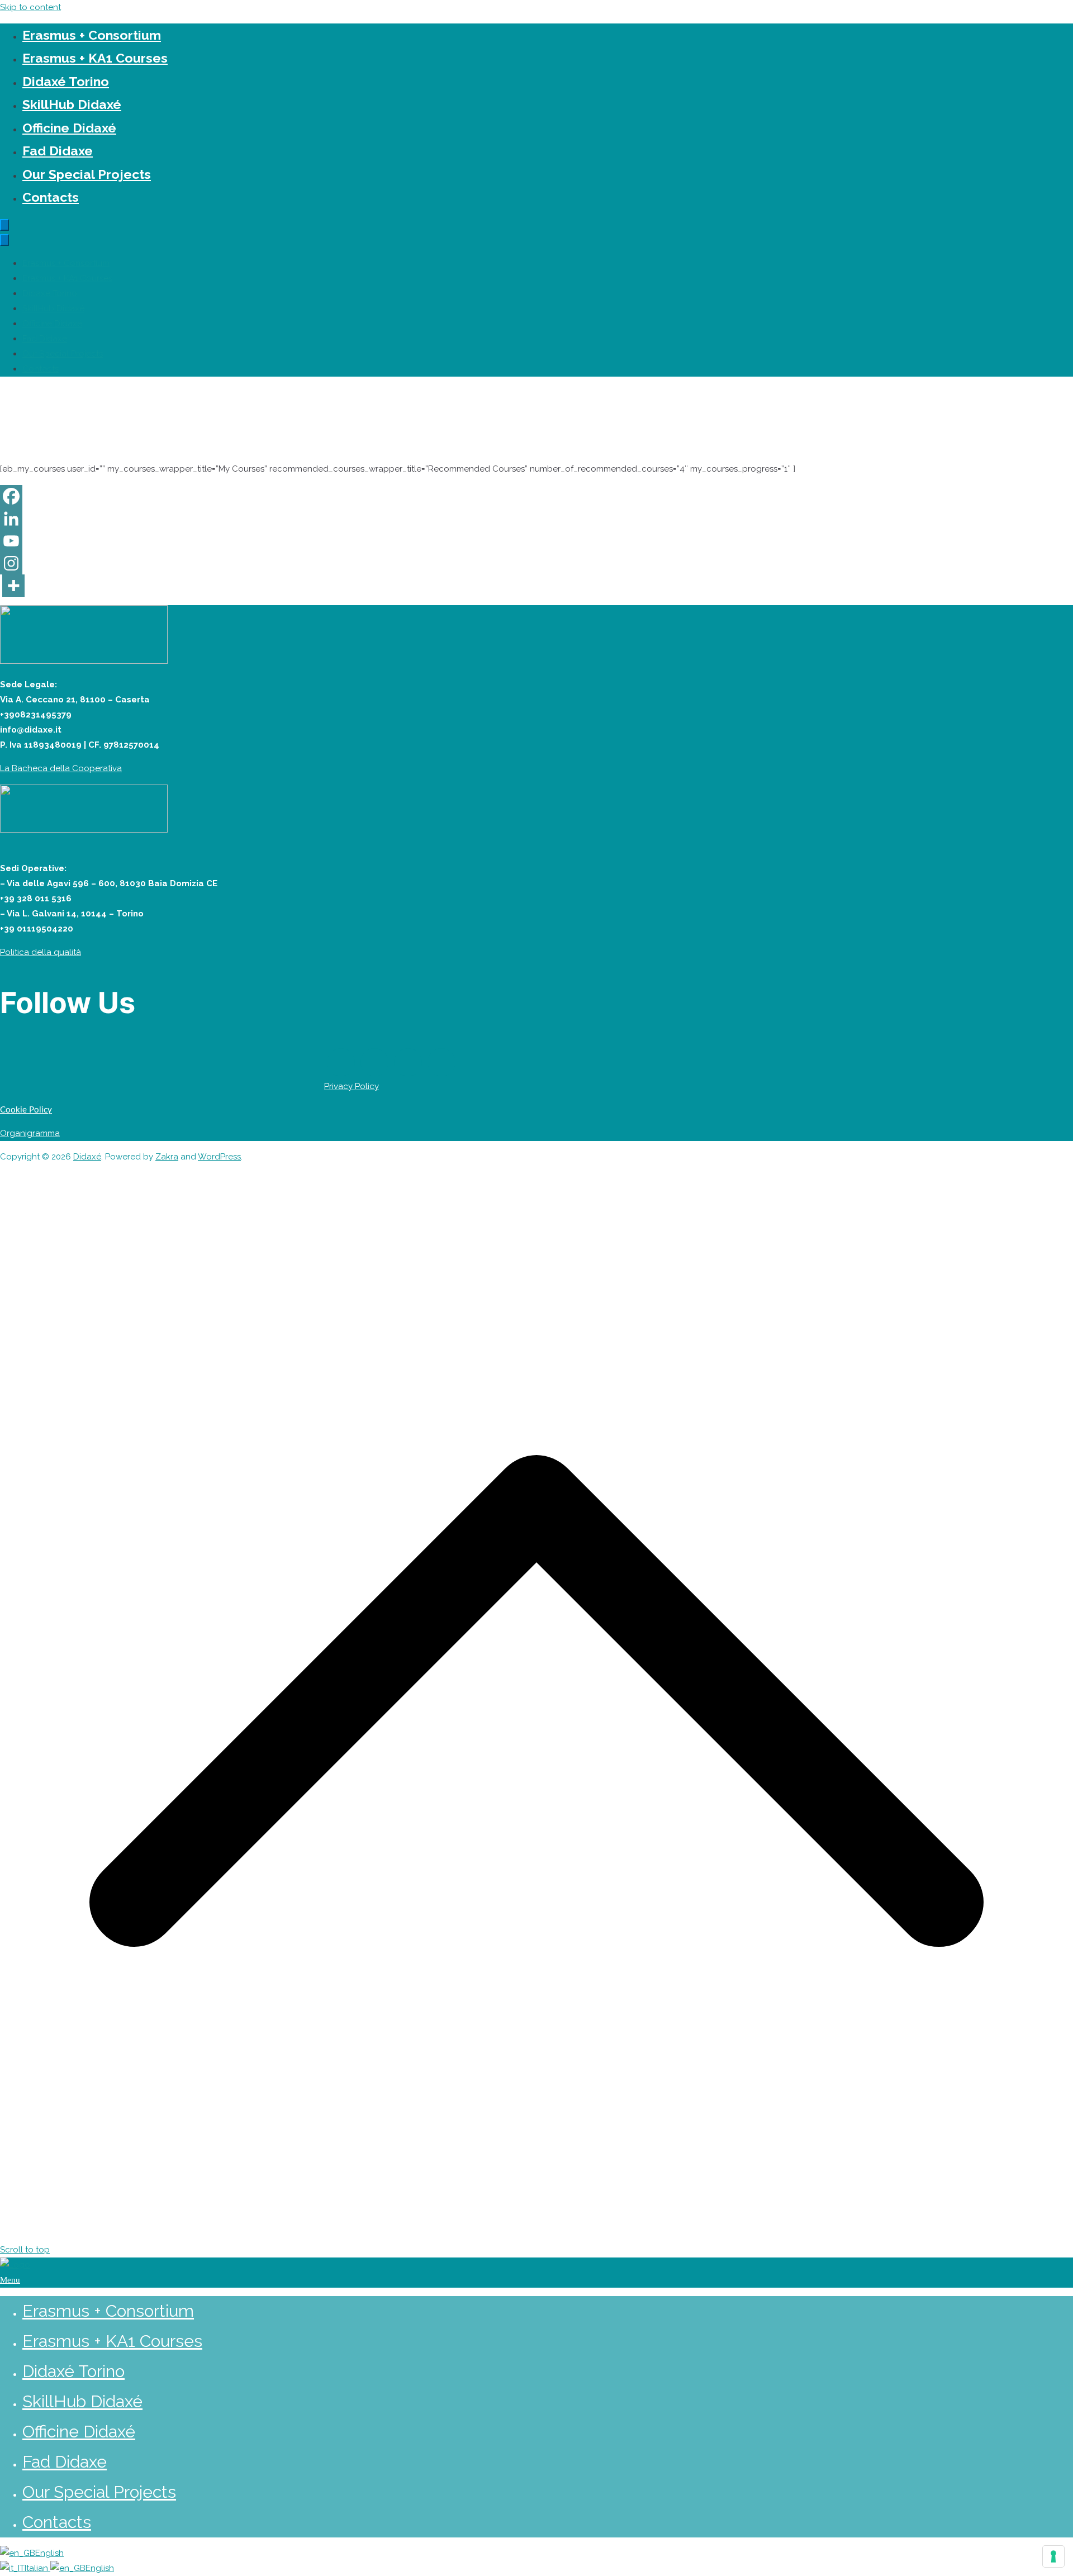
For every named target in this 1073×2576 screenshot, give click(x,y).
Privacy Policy (352, 1086)
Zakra (167, 1157)
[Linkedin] (11, 519)
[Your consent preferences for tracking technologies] (1053, 2556)
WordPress (219, 1157)
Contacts (51, 197)
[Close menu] (4, 240)
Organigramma (30, 1133)
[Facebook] (11, 496)
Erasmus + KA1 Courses (95, 58)
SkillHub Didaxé (72, 104)
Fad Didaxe (58, 151)
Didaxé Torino (66, 81)
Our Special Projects (87, 174)
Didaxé (87, 1157)
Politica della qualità (41, 952)
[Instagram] (11, 563)
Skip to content (30, 7)
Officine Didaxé (69, 128)
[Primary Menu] (4, 225)
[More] (13, 586)
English (49, 2553)
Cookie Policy (26, 1110)
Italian (37, 2568)
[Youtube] (11, 541)
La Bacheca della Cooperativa (61, 768)
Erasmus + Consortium (92, 35)
